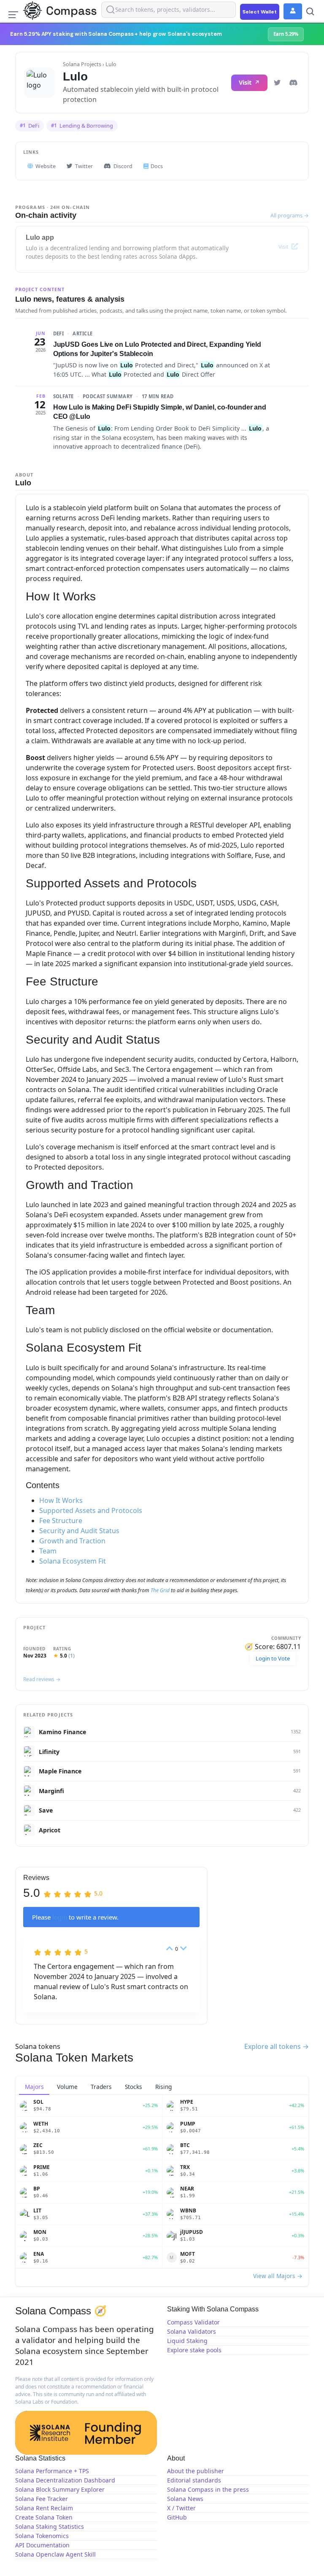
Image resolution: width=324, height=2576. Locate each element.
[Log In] (293, 11)
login (60, 1917)
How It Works (61, 1500)
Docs (157, 166)
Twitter (84, 166)
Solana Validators (192, 2331)
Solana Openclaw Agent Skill (55, 2554)
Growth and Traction (72, 1541)
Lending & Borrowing (82, 126)
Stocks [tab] (134, 2087)
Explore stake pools (194, 2350)
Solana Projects (82, 64)
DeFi (29, 126)
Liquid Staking (187, 2341)
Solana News (185, 2499)
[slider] (73, 1893)
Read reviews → (42, 1679)
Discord (123, 166)
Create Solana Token (44, 2517)
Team (48, 1551)
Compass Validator (193, 2322)
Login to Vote (273, 1658)
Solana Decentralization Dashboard (65, 2480)
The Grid (160, 1590)
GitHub (177, 2517)
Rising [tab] (163, 2087)
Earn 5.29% (286, 34)
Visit (245, 82)
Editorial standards (194, 2480)
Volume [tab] (67, 2087)
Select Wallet (260, 12)
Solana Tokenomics (42, 2536)
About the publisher (196, 2471)
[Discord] (293, 83)
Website (46, 166)
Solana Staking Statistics (50, 2526)
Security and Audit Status (79, 1531)
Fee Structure (61, 1521)
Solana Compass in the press (208, 2489)
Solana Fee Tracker (42, 2499)
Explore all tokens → (277, 2046)
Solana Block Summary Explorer (60, 2489)
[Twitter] (277, 83)
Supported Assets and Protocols (91, 1510)
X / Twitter (181, 2508)
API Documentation (42, 2545)
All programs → (290, 215)
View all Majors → (278, 2276)
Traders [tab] (101, 2087)
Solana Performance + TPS (52, 2471)
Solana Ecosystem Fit (73, 1561)
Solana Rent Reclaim (44, 2508)
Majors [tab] (34, 2087)
